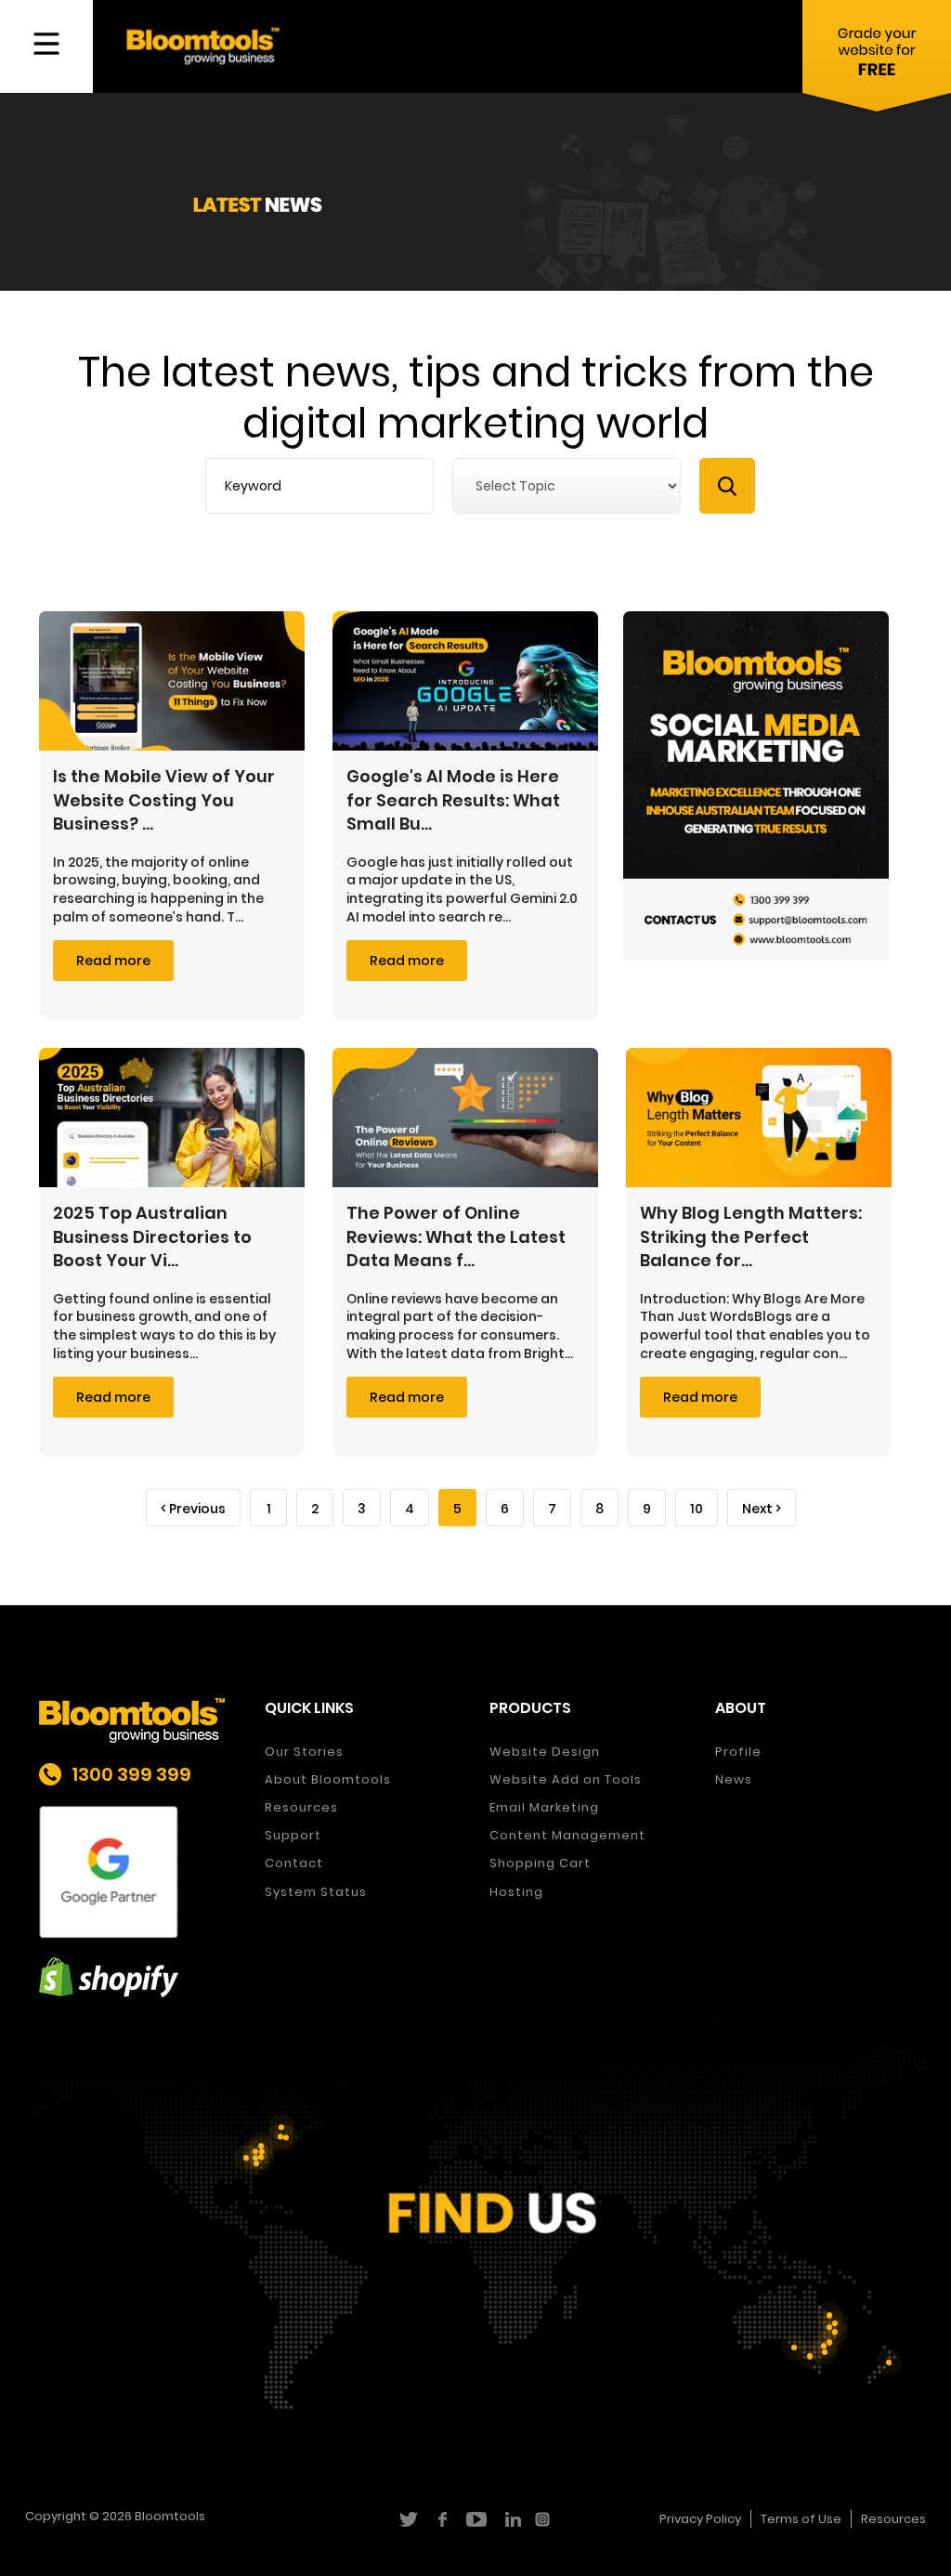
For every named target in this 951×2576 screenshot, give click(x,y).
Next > (762, 1509)
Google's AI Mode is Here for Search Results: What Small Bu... (453, 799)
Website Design (545, 1752)
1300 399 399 (131, 1774)
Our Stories (304, 1752)
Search (727, 486)
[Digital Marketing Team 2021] (756, 785)
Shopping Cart (540, 1863)
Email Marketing (544, 1807)
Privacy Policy (700, 2519)
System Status (316, 1892)
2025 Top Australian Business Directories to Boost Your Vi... (152, 1236)
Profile (738, 1752)
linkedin (510, 2519)
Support (293, 1835)
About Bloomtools (328, 1779)
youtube (476, 2519)
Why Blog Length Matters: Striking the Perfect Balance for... (751, 1236)
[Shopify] (138, 1977)
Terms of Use (801, 2519)
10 (697, 1509)
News (734, 1779)
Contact (294, 1863)
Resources (301, 1807)
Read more (113, 961)
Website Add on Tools (566, 1779)
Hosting (516, 1892)
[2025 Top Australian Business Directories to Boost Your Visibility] (172, 1118)
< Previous (193, 1509)
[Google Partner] (138, 1872)
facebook (442, 2519)
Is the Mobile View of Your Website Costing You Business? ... (164, 799)
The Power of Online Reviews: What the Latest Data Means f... (456, 1236)
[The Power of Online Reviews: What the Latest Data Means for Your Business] (465, 1118)
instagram (545, 2519)
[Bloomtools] (203, 45)
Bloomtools (170, 2516)
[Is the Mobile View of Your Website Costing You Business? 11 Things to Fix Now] (172, 681)
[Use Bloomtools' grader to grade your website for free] (877, 60)
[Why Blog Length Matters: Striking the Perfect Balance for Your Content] (759, 1118)
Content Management (567, 1835)
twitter (407, 2519)
